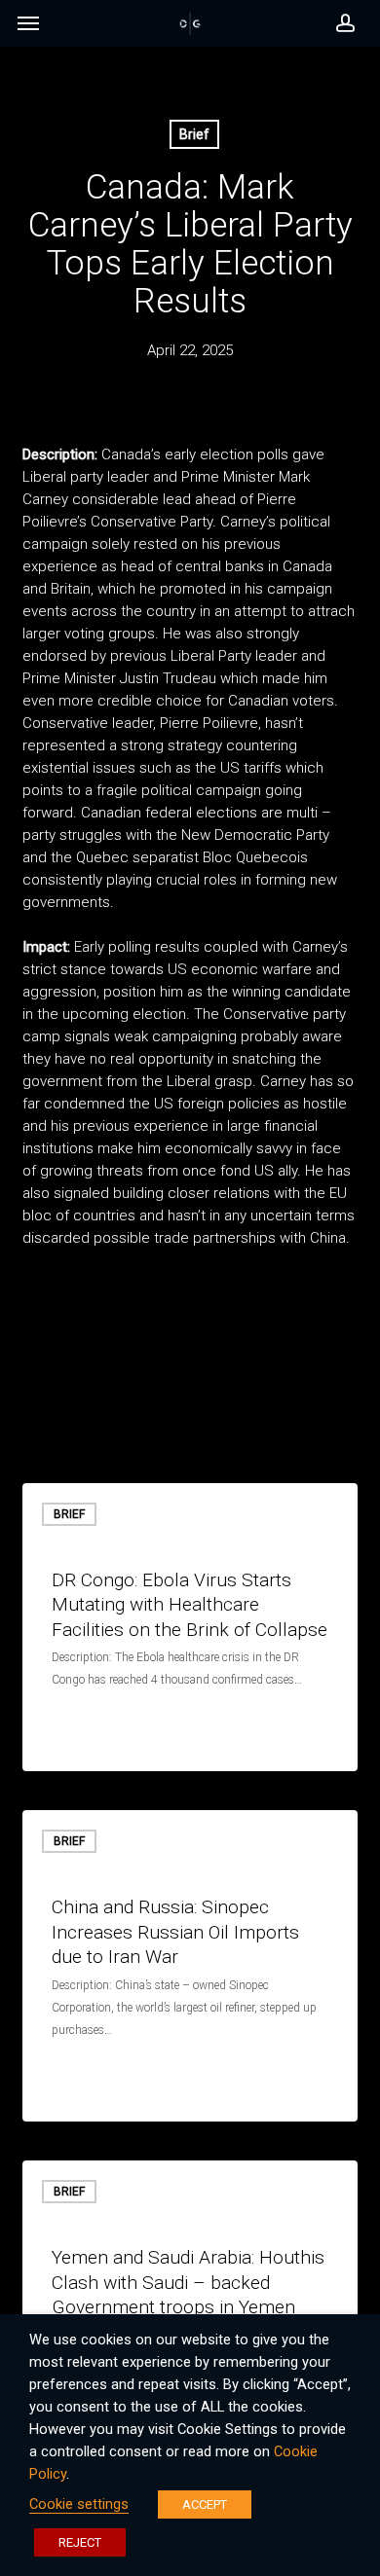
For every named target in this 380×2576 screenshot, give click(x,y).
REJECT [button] (80, 2542)
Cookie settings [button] (79, 2504)
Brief (194, 134)
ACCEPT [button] (205, 2504)
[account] (340, 23)
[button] (28, 28)
